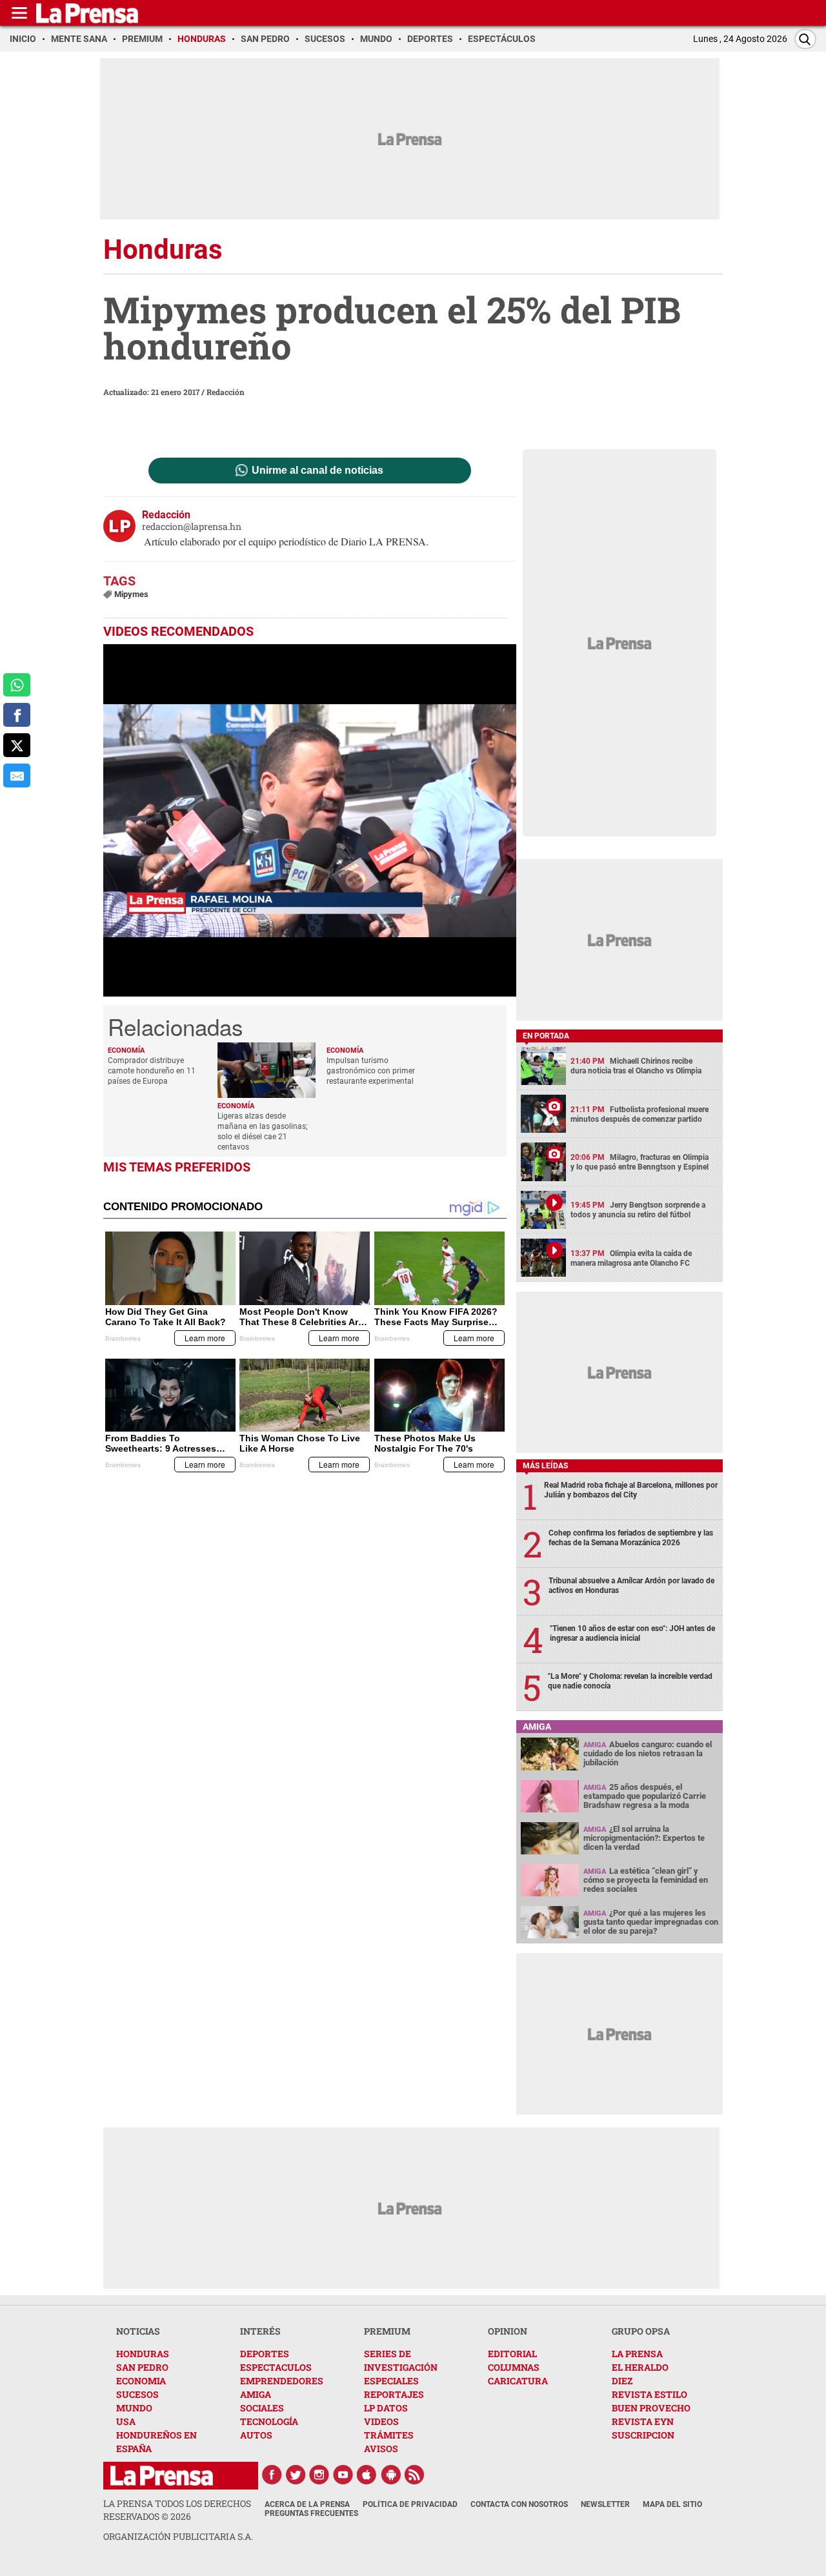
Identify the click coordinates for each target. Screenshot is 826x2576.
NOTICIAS (138, 2331)
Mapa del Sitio (672, 2504)
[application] (310, 820)
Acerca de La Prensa (307, 2504)
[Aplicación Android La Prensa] (391, 2475)
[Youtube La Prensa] (343, 2475)
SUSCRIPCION (643, 2435)
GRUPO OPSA (641, 2331)
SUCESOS (137, 2394)
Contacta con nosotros (519, 2504)
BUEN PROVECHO (651, 2408)
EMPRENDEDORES (282, 2381)
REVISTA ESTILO (650, 2394)
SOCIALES (262, 2408)
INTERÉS (260, 2331)
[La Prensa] (162, 2476)
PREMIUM (387, 2331)
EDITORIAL (512, 2354)
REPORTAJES (394, 2394)
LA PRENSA (637, 2354)
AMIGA (256, 2394)
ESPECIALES (391, 2381)
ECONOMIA (141, 2381)
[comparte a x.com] (17, 745)
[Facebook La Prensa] (272, 2475)
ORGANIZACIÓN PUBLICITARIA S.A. (178, 2536)
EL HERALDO (640, 2367)
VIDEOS (381, 2421)
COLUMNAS (514, 2367)
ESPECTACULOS (276, 2367)
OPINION (508, 2331)
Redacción (226, 392)
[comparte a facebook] (17, 715)
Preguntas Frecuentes (311, 2513)
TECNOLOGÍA (269, 2421)
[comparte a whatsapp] (17, 685)
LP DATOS (386, 2408)
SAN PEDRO (142, 2367)
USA (126, 2421)
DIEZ (622, 2381)
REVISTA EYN (643, 2421)
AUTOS (256, 2435)
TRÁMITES (389, 2435)
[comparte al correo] (17, 776)
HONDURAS (143, 2354)
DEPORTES (265, 2354)
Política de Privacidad (410, 2504)
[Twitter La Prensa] (296, 2475)
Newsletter (605, 2504)
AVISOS (381, 2449)
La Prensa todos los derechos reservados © (177, 2510)
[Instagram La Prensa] (319, 2475)
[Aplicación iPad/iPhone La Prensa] (367, 2475)
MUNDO (134, 2408)
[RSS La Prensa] (415, 2475)
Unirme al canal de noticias (317, 471)
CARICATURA (518, 2381)
